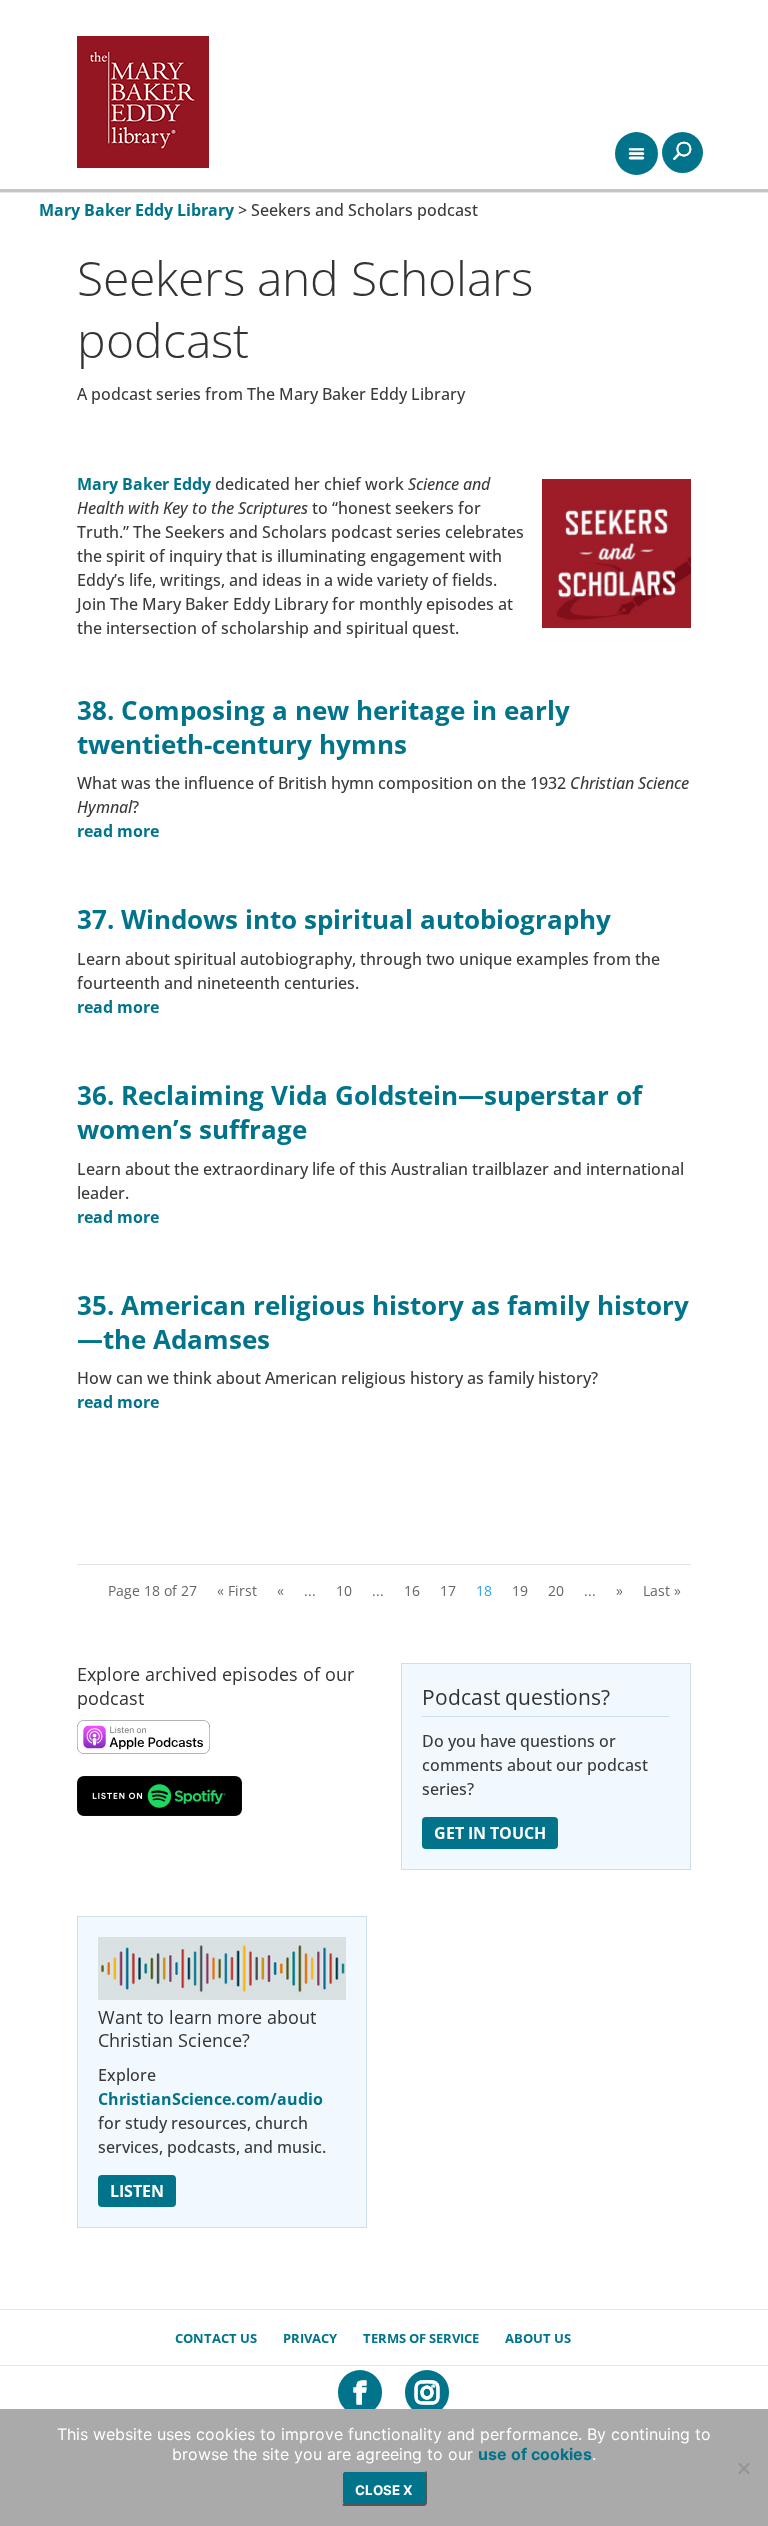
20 (556, 1590)
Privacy (310, 2338)
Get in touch (490, 1833)
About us (538, 2338)
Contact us (216, 2338)
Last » (662, 1590)
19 (520, 1590)
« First (237, 1590)
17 (448, 1590)
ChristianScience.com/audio (210, 2099)
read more (118, 831)
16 (412, 1590)
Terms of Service (421, 2338)
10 (344, 1590)
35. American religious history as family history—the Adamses (383, 1322)
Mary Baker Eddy (144, 484)
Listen (137, 2191)
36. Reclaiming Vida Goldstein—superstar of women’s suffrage (359, 1112)
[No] (743, 2468)
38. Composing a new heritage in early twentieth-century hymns (323, 727)
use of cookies (535, 2454)
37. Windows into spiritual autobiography (344, 919)
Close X (384, 2490)
